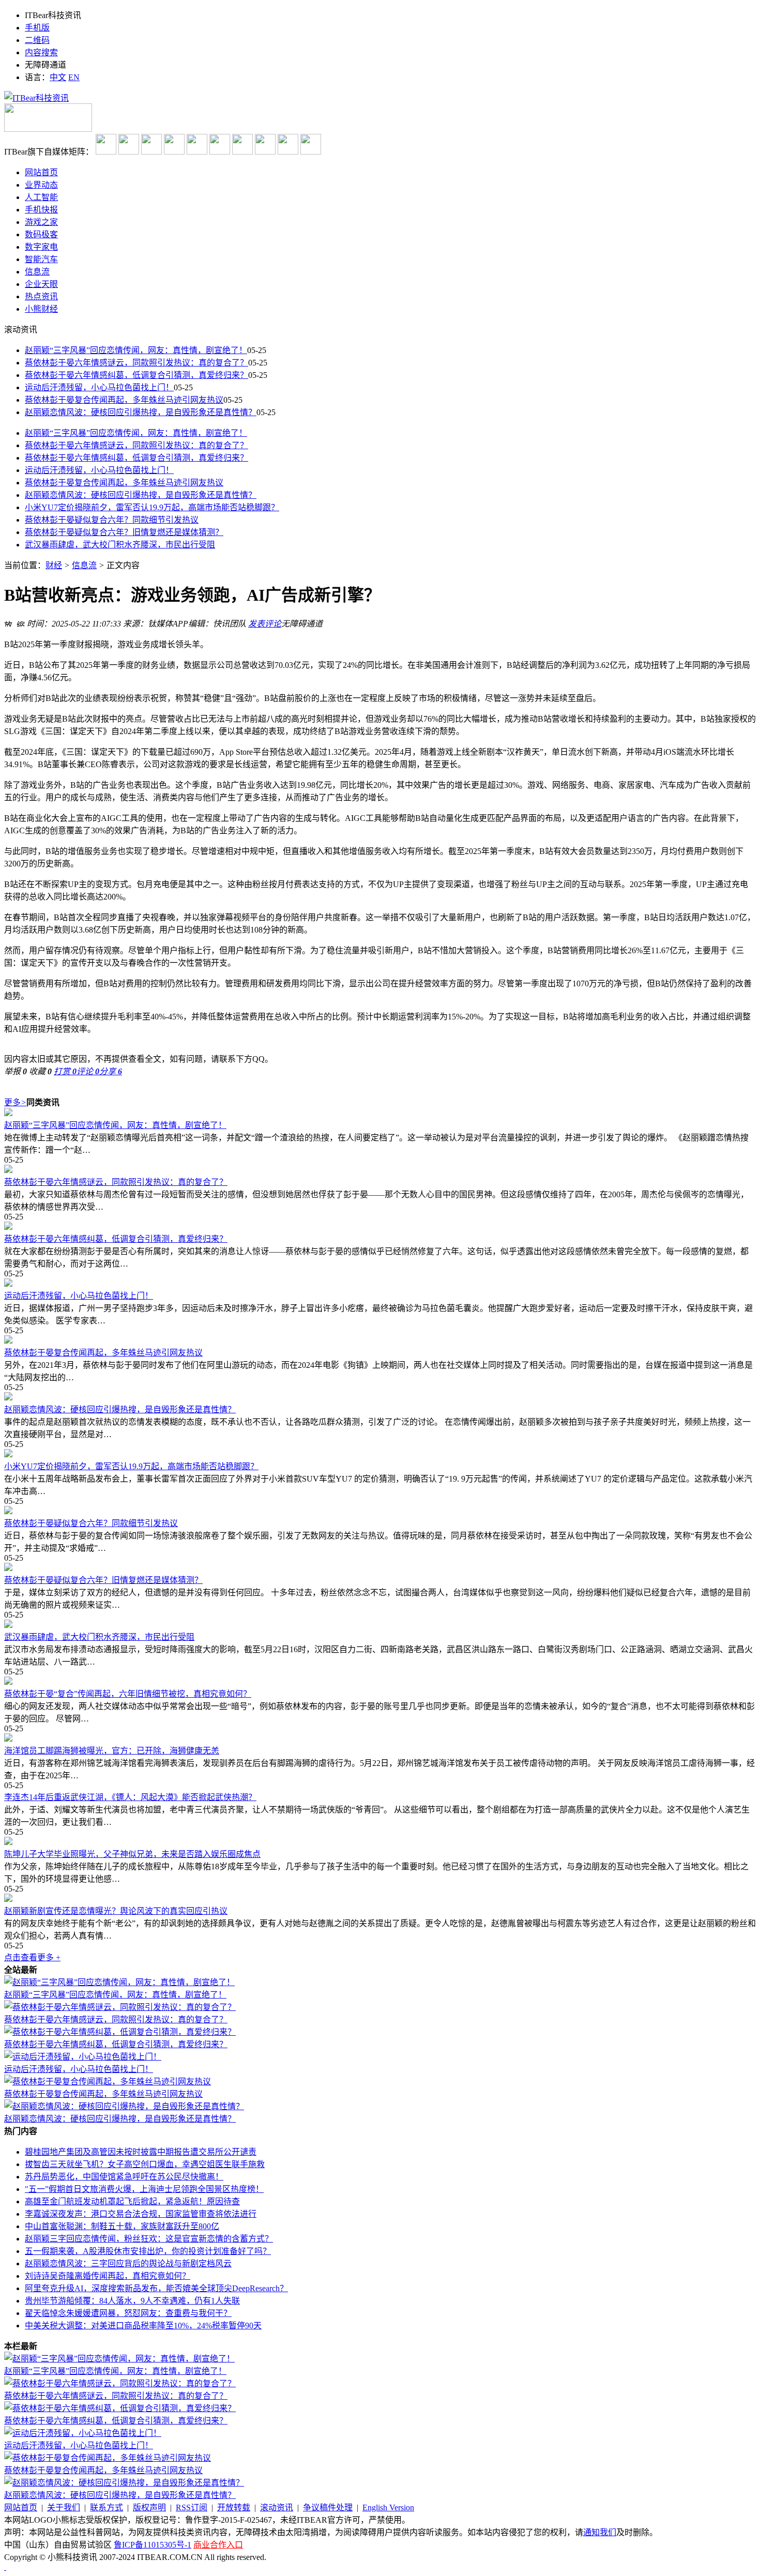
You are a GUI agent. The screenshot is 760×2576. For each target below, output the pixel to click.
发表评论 (265, 624)
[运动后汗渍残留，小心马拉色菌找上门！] (380, 1284)
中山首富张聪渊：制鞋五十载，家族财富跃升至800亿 (122, 2226)
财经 (54, 565)
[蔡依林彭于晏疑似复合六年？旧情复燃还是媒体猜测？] (380, 1568)
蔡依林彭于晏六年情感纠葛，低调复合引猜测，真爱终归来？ (136, 375)
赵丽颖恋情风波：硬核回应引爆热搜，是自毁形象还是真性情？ (141, 412)
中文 (58, 77)
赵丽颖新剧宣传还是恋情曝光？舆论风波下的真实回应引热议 (116, 1911)
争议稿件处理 (328, 2508)
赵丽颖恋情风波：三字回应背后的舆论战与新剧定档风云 (128, 2263)
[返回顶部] (5, 2567)
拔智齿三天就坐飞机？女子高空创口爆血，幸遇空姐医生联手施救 (145, 2164)
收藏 (40, 1071)
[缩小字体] (21, 622)
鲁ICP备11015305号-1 (153, 2545)
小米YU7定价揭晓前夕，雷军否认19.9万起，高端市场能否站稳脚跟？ (152, 507)
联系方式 (107, 2508)
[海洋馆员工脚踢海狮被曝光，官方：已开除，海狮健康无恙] (380, 1739)
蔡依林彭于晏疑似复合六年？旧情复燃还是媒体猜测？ (124, 532)
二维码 (37, 40)
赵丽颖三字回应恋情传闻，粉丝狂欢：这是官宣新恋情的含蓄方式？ (149, 2239)
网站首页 (21, 2508)
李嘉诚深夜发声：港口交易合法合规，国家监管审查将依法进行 (141, 2214)
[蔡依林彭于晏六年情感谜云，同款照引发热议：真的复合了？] (380, 1170)
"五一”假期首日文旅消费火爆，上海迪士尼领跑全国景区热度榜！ (144, 2189)
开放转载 (234, 2508)
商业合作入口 (218, 2545)
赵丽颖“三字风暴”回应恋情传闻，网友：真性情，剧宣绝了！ (136, 350)
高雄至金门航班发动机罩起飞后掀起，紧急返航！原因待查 (132, 2201)
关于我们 (64, 2508)
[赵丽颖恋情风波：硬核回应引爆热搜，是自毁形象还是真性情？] (380, 1397)
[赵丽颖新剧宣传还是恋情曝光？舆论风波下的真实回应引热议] (380, 1899)
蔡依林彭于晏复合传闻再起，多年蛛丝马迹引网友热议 (124, 400)
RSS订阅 (192, 2508)
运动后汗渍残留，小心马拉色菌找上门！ (99, 387)
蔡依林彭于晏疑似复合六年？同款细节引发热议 (112, 520)
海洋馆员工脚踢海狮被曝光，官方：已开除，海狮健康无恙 (112, 1751)
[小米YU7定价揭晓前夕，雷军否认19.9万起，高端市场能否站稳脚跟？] (380, 1454)
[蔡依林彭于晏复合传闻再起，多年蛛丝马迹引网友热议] (380, 1340)
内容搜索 (41, 52)
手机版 (37, 28)
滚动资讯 (277, 2508)
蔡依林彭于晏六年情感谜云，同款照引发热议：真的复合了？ (136, 363)
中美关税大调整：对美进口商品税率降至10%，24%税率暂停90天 (143, 2326)
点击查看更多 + (32, 1957)
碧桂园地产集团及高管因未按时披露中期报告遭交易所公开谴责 (141, 2152)
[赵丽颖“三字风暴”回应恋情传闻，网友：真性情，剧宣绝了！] (380, 1113)
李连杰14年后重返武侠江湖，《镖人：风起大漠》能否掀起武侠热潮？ (130, 1797)
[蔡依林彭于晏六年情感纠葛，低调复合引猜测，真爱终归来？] (380, 1227)
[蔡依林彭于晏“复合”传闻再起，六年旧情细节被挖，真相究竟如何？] (380, 1682)
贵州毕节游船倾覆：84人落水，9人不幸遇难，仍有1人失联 (132, 2301)
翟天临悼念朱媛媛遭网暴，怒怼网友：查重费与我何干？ (128, 2313)
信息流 (84, 565)
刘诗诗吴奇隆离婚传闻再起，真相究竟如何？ (108, 2276)
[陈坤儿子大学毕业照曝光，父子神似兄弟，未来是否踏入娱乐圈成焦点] (380, 1842)
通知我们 (600, 2532)
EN (74, 77)
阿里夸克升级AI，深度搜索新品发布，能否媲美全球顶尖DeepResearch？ (156, 2288)
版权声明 (149, 2508)
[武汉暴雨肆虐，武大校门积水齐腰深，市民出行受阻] (380, 1625)
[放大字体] (8, 622)
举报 (16, 1071)
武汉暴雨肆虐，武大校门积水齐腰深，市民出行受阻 (120, 545)
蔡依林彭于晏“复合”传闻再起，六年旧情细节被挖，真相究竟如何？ (128, 1694)
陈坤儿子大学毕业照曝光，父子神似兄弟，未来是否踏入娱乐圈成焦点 (132, 1854)
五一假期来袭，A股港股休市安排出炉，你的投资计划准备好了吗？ (148, 2251)
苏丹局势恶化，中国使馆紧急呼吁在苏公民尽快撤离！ (124, 2177)
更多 (15, 1102)
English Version (388, 2508)
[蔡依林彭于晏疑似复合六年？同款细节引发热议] (380, 1511)
